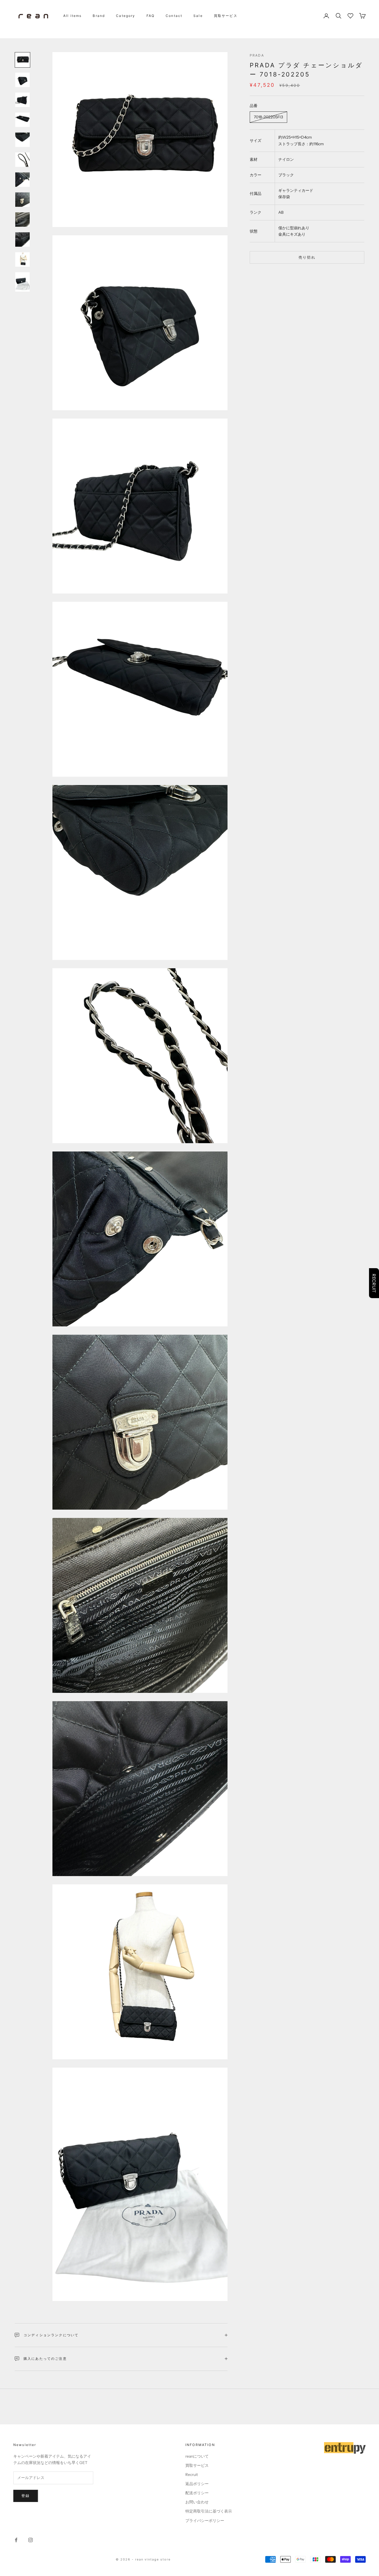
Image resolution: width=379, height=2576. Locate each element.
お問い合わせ (197, 2502)
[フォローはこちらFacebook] (16, 2540)
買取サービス (226, 16)
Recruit (192, 2475)
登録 (26, 2496)
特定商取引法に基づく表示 (209, 2511)
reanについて (197, 2456)
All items (72, 16)
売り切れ (307, 257)
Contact (174, 16)
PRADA (257, 55)
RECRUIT (374, 1283)
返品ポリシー (197, 2484)
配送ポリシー (197, 2493)
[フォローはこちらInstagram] (31, 2540)
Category (126, 16)
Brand (99, 16)
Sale (198, 16)
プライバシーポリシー (205, 2521)
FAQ (151, 16)
